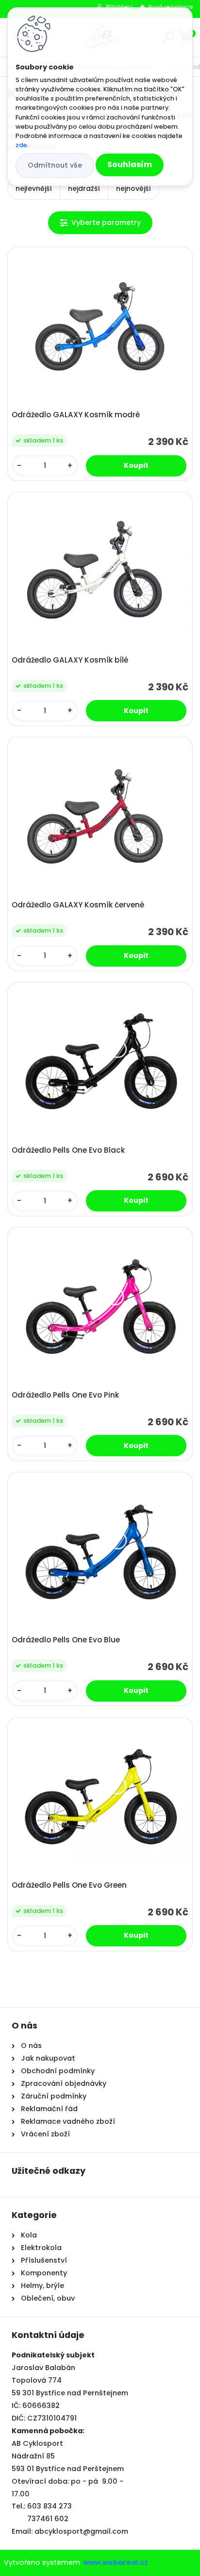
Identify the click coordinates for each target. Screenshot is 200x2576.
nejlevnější (34, 188)
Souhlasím (130, 164)
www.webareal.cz (116, 2562)
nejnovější (133, 188)
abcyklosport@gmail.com (81, 2531)
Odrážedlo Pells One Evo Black (68, 1150)
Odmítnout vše (55, 165)
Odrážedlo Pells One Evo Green (69, 1885)
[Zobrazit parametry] (100, 223)
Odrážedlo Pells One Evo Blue (66, 1640)
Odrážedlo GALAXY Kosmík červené (78, 905)
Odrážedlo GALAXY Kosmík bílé (70, 660)
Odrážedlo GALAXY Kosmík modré (76, 415)
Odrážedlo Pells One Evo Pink (65, 1395)
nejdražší (84, 188)
